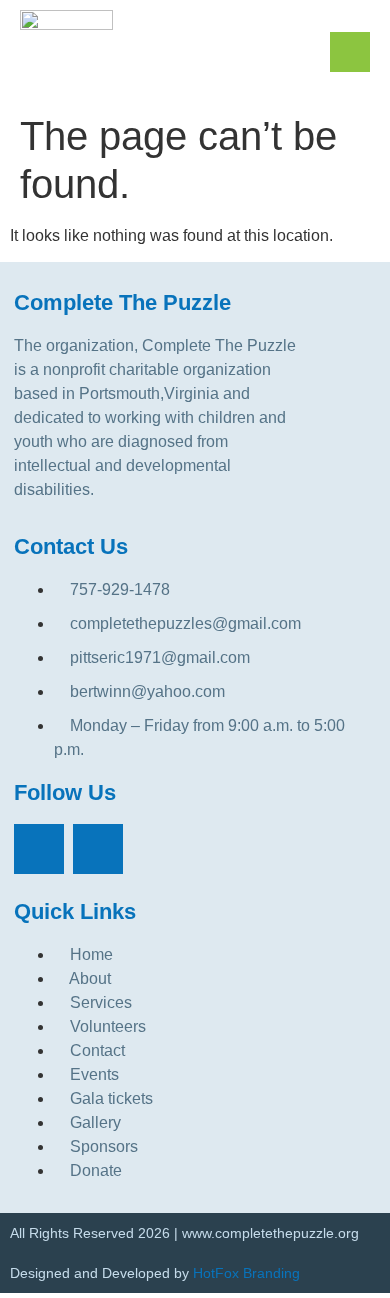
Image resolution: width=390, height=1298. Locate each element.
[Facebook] (39, 849)
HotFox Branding (246, 1273)
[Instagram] (98, 849)
